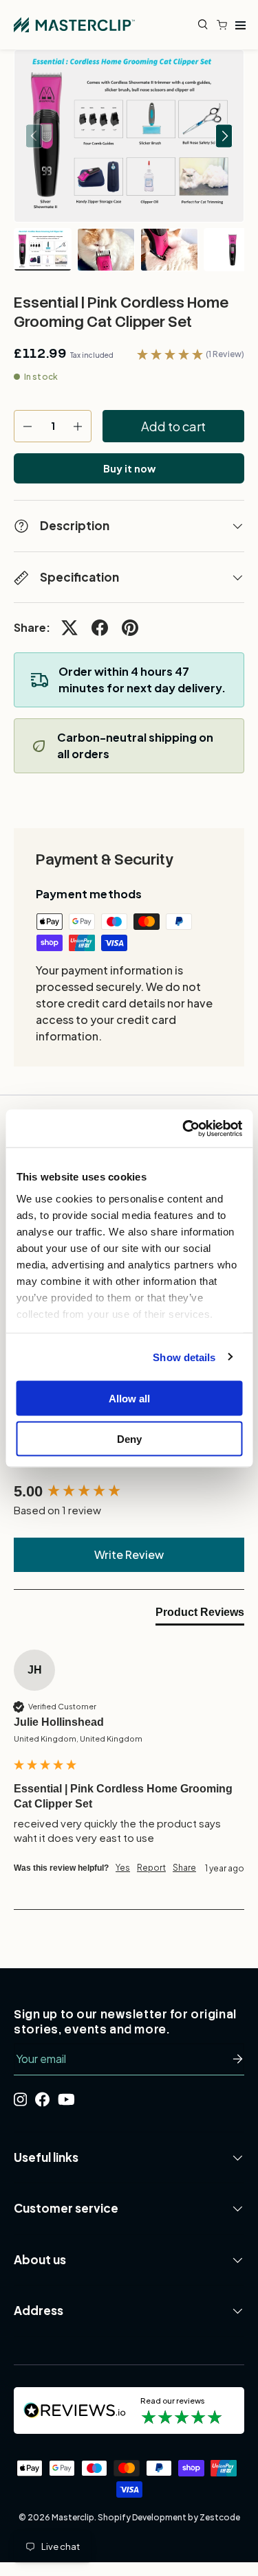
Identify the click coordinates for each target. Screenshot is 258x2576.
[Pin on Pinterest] (130, 628)
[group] (129, 1492)
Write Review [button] (129, 1554)
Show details (184, 1357)
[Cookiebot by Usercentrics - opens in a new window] (184, 1128)
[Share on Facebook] (100, 628)
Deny (129, 1438)
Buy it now (129, 468)
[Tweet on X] (69, 628)
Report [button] (151, 1868)
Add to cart (173, 426)
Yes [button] (123, 1868)
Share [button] (184, 1868)
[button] (225, 25)
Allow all (129, 1399)
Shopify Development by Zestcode (169, 2517)
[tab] (200, 1615)
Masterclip (73, 2517)
